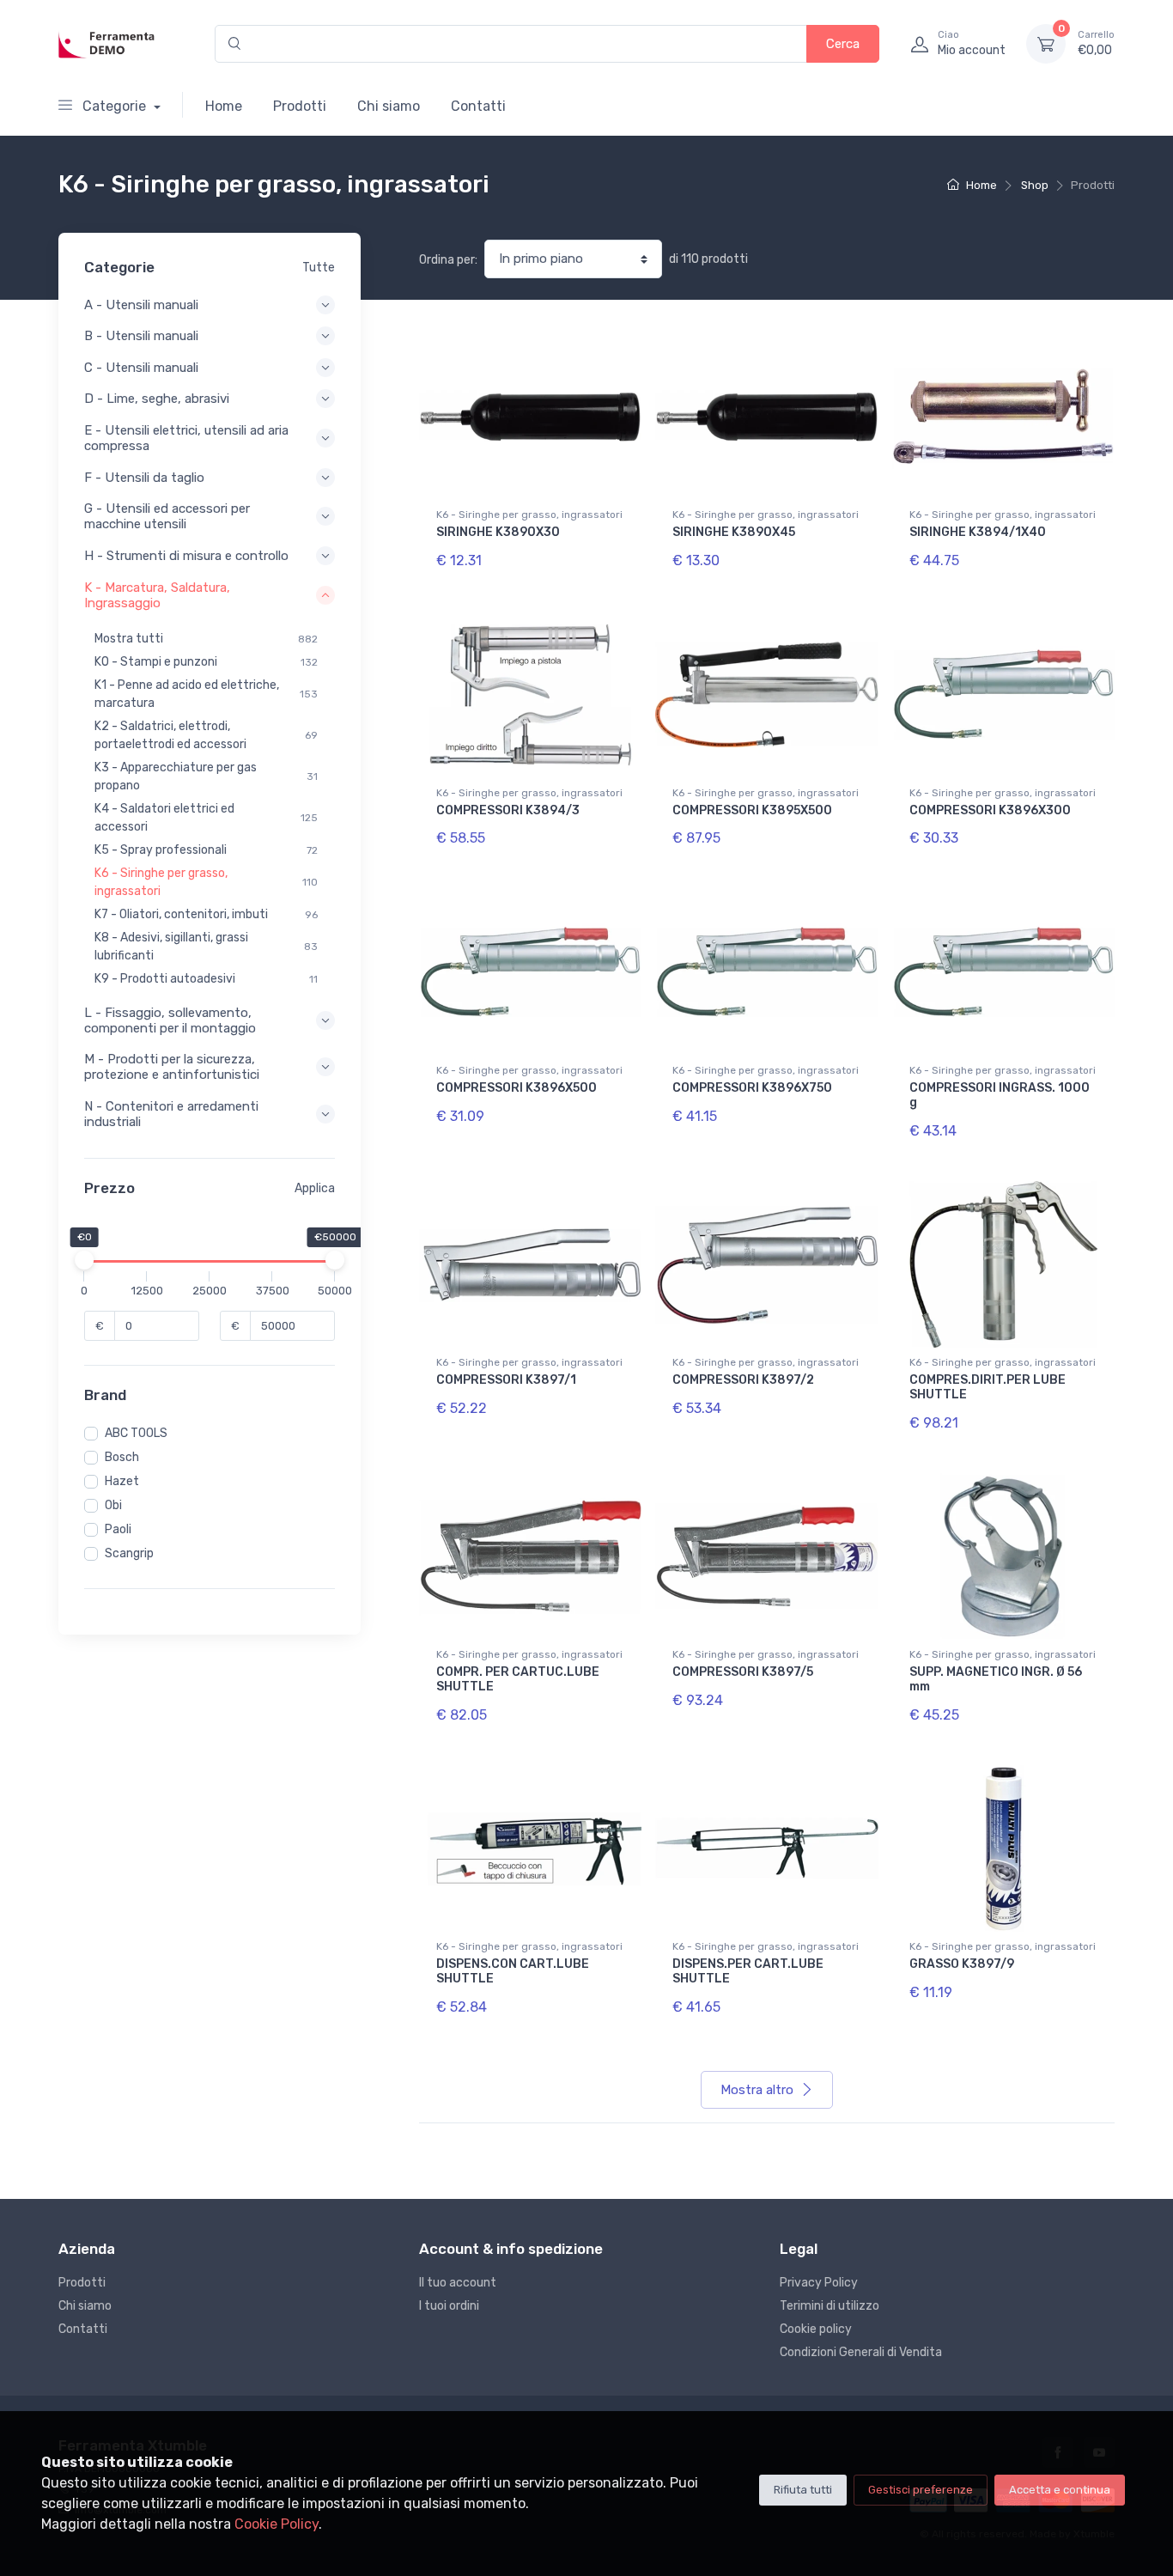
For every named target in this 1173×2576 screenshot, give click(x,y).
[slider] (84, 1260)
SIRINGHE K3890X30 (498, 532)
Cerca (843, 44)
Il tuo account (458, 2283)
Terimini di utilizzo (830, 2306)
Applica (315, 1188)
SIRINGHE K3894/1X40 (978, 532)
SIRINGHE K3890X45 (734, 532)
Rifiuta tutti (803, 2490)
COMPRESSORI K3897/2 (743, 1380)
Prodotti (300, 106)
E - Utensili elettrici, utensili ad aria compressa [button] (186, 438)
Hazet (122, 1481)
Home (224, 106)
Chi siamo (389, 106)
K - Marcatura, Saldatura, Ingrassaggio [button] (157, 595)
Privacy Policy (819, 2283)
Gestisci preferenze (921, 2490)
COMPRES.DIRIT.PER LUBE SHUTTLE (988, 1387)
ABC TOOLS (136, 1433)
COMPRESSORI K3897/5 (743, 1672)
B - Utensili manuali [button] (141, 336)
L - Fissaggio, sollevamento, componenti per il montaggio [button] (170, 1020)
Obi (113, 1505)
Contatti (478, 106)
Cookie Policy (277, 2524)
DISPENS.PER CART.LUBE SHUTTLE (748, 1971)
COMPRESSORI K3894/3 (508, 810)
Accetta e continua (1060, 2490)
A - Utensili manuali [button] (141, 305)
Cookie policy (816, 2329)
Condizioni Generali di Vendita (861, 2352)
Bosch (122, 1457)
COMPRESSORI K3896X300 (990, 810)
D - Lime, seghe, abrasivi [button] (157, 399)
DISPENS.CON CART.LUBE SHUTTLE (513, 1971)
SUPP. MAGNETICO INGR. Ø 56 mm (996, 1679)
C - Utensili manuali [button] (141, 368)
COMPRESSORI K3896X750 (752, 1088)
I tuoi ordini (449, 2306)
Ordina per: (448, 260)
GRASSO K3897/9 (962, 1964)
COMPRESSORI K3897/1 (506, 1380)
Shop (1035, 185)
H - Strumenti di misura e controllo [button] (186, 556)
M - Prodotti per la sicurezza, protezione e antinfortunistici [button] (172, 1067)
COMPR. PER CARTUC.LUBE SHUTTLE (518, 1679)
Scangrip (129, 1553)
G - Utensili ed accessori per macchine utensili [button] (167, 516)
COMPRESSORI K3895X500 (752, 810)
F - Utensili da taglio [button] (144, 478)
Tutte (319, 268)
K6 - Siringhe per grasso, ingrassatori (529, 515)
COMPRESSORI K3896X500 (517, 1088)
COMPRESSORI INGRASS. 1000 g (1000, 1095)
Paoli (118, 1529)
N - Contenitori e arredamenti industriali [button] (171, 1114)
